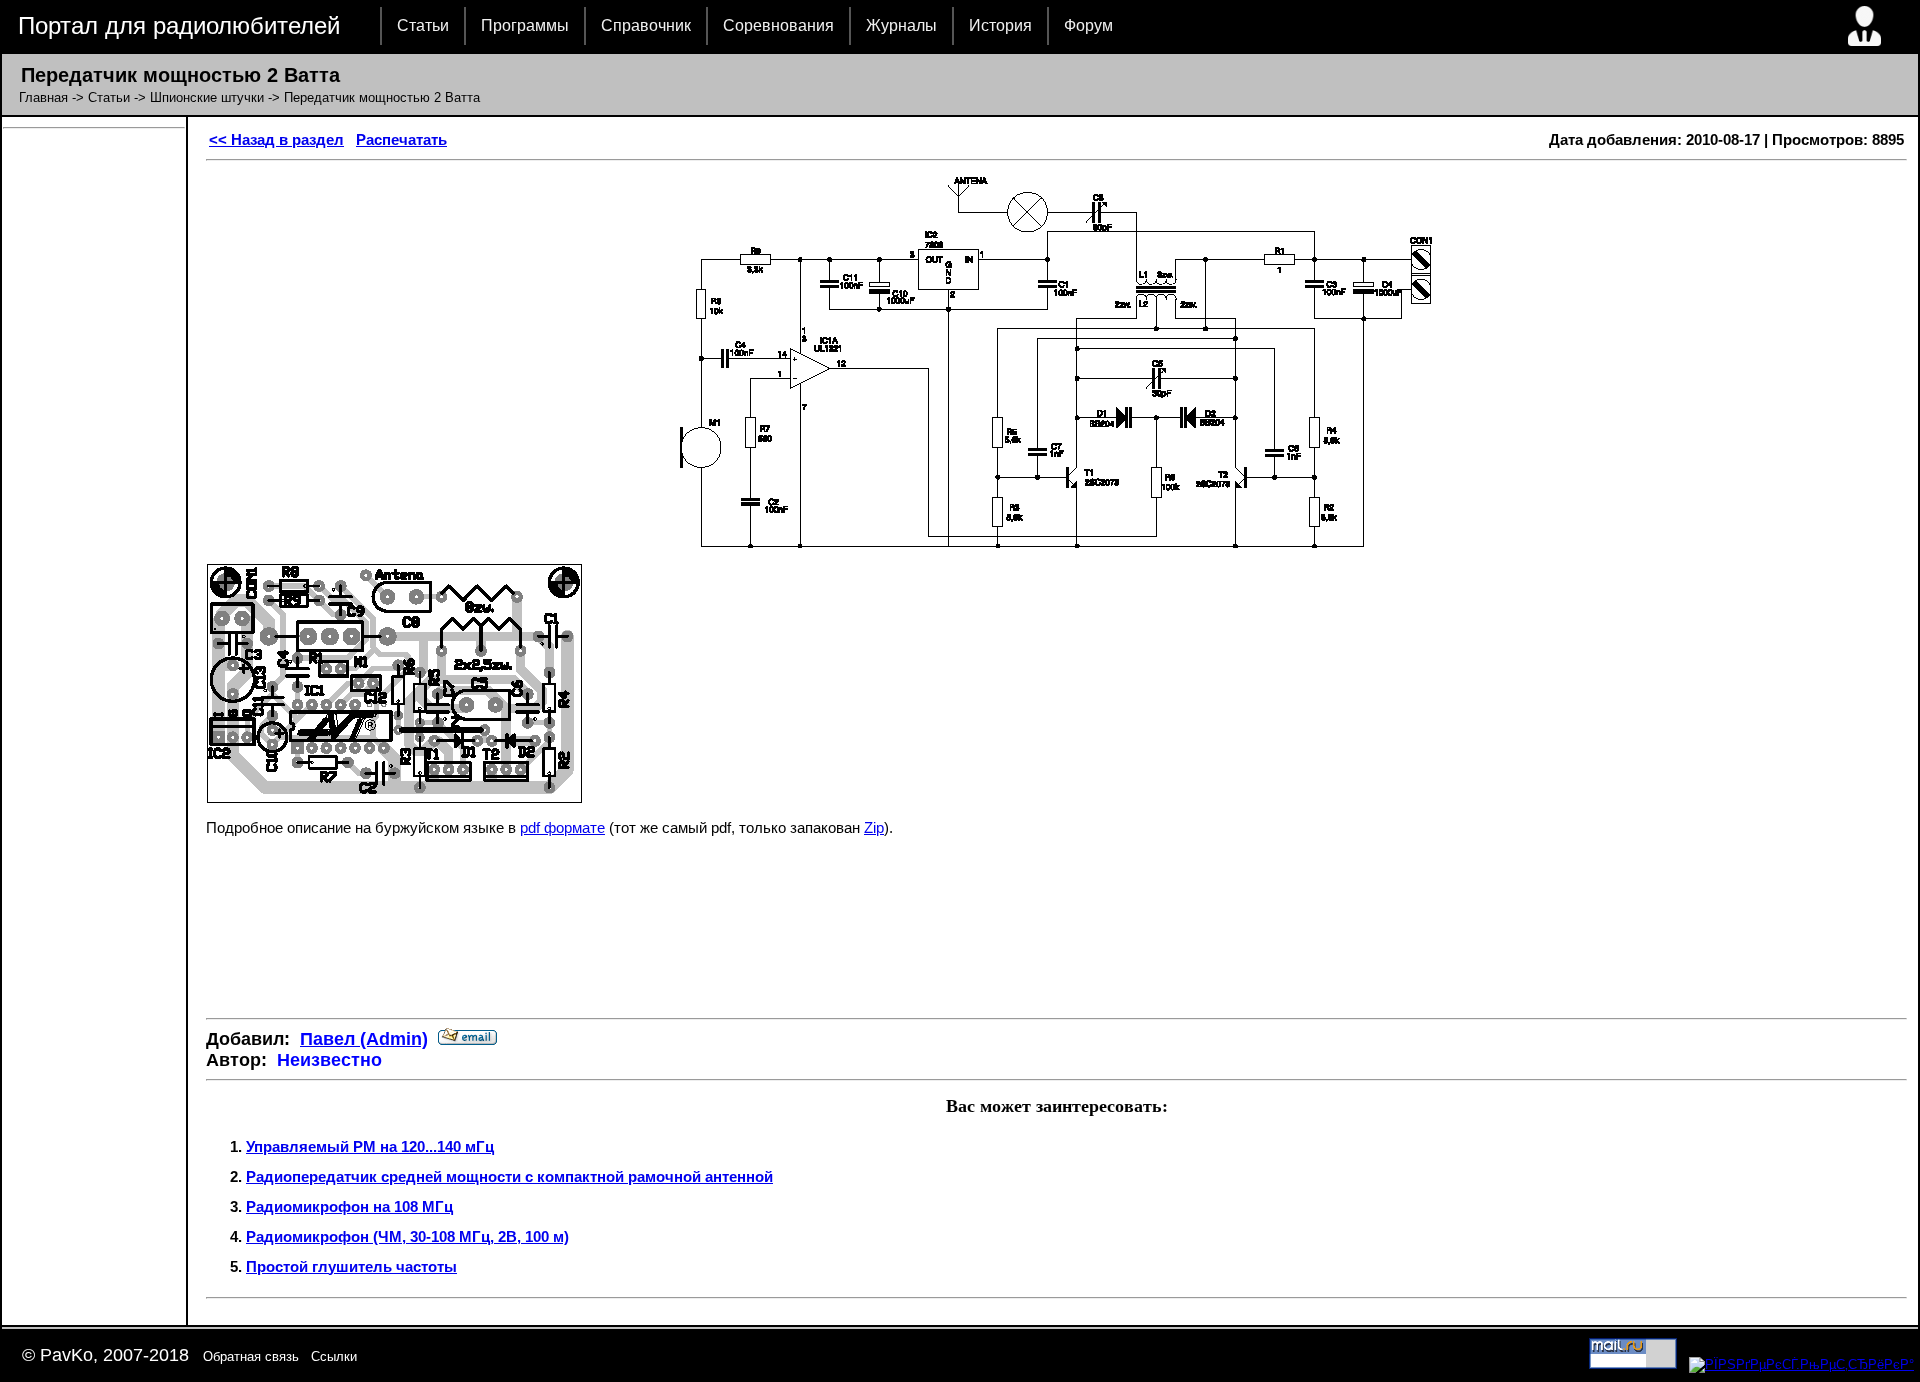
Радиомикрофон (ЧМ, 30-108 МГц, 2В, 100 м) (407, 1236)
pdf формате (562, 827)
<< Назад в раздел (276, 139)
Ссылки (334, 1356)
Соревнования (778, 25)
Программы (525, 25)
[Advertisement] (1057, 943)
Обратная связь (251, 1356)
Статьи (423, 25)
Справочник (646, 25)
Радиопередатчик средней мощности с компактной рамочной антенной (509, 1176)
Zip (874, 827)
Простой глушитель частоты (351, 1266)
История (1000, 25)
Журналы (901, 25)
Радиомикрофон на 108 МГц (349, 1206)
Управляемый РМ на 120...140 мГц (370, 1146)
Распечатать (401, 139)
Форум (1088, 25)
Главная (43, 97)
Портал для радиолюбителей (179, 25)
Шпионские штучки (207, 97)
